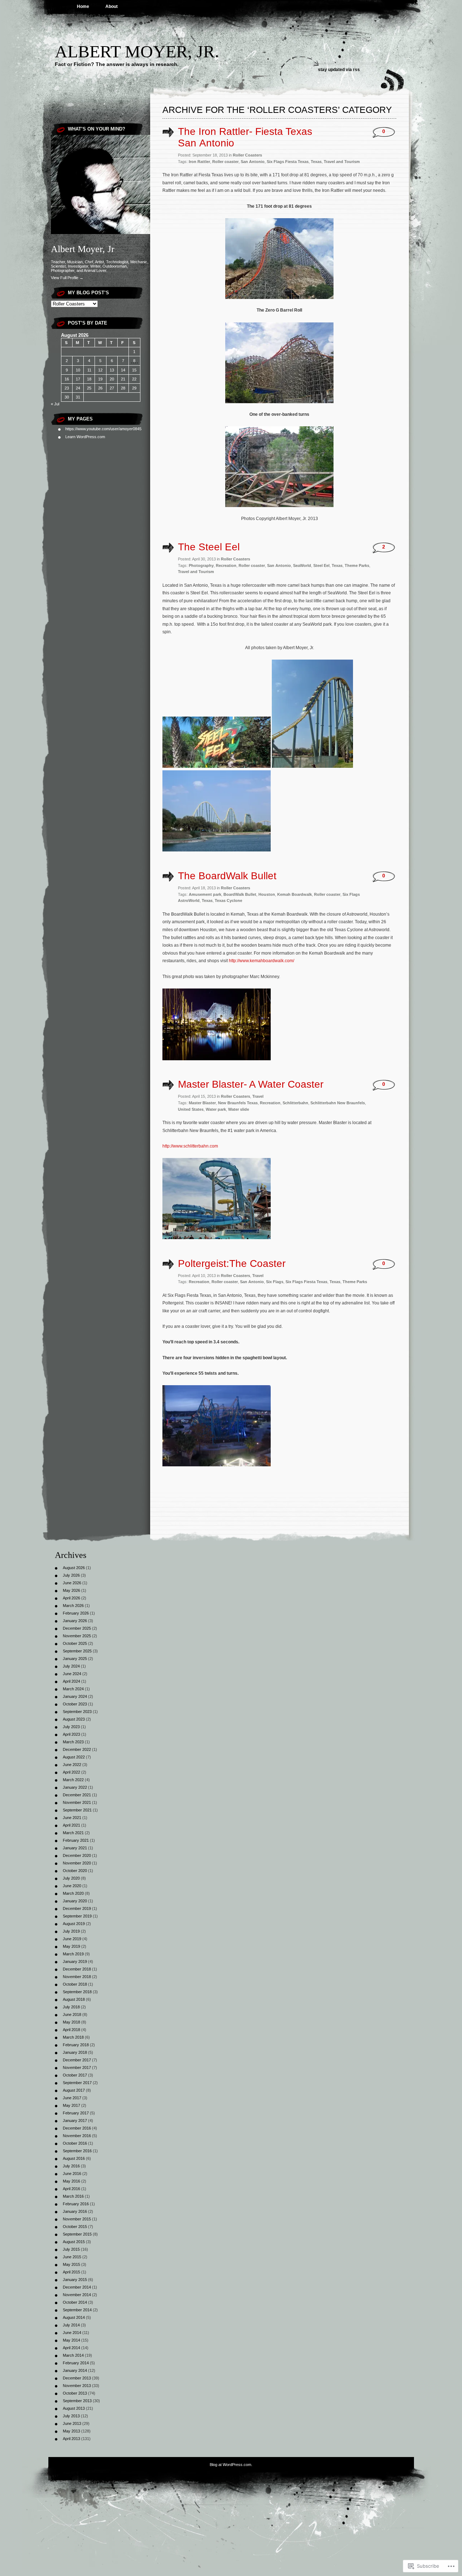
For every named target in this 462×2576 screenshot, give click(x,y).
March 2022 (73, 1780)
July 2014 (71, 2325)
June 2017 (72, 2098)
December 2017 (77, 2060)
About (112, 6)
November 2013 (77, 2386)
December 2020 (77, 1855)
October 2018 (75, 1984)
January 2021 (75, 1848)
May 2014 (71, 2340)
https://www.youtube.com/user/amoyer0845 (103, 429)
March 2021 (73, 1833)
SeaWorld (302, 565)
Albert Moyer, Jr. (137, 51)
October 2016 (75, 2143)
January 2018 (75, 2052)
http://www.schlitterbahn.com (190, 1146)
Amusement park (205, 894)
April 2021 (71, 1825)
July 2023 (71, 1727)
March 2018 (73, 2037)
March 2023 (73, 1742)
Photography (201, 565)
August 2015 (74, 2242)
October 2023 (75, 1704)
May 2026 (71, 1590)
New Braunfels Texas (238, 1103)
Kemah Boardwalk (295, 894)
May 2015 (71, 2264)
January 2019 (75, 1961)
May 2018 (71, 2022)
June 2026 (72, 1583)
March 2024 (73, 1689)
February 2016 (76, 2204)
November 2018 (77, 1977)
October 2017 (75, 2075)
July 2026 (71, 1575)
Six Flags (275, 1282)
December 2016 (77, 2128)
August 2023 (74, 1719)
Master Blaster (202, 1103)
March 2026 (73, 1606)
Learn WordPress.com (85, 437)
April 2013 (71, 2439)
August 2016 (74, 2158)
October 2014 (75, 2302)
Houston (267, 894)
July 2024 (71, 1666)
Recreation (226, 565)
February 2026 (76, 1613)
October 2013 (75, 2393)
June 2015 (72, 2257)
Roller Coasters (247, 155)
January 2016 (75, 2211)
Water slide (239, 1109)
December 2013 (77, 2378)
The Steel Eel (209, 547)
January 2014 (75, 2370)
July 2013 (71, 2416)
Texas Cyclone (228, 901)
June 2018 (72, 2014)
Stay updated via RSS (339, 70)
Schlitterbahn (295, 1103)
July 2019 (71, 1931)
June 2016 (72, 2174)
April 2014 (71, 2348)
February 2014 (76, 2363)
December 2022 (77, 1749)
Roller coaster (225, 162)
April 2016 (71, 2189)
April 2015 (71, 2272)
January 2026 (75, 1621)
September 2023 (77, 1712)
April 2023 (71, 1734)
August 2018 (74, 1999)
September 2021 (77, 1810)
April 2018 (71, 2030)
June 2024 (72, 1674)
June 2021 (72, 1818)
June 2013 (72, 2423)
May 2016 (71, 2181)
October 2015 (75, 2227)
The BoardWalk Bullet (227, 876)
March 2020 (73, 1893)
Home (83, 6)
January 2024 (75, 1696)
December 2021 (77, 1795)
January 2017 (75, 2121)
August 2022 (74, 1757)
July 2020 (71, 1878)
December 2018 (77, 1969)
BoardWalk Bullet (240, 894)
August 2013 (74, 2408)
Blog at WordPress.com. (231, 2465)
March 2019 (73, 1954)
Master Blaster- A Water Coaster (251, 1084)
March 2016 (73, 2196)
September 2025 (77, 1651)
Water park (216, 1109)
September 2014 (77, 2310)
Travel (258, 1096)
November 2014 (77, 2295)
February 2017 (76, 2113)
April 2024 (71, 1681)
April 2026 (71, 1598)
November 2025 (77, 1636)
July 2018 (71, 2007)
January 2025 (75, 1659)
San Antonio (253, 162)
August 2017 (74, 2090)
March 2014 (73, 2355)
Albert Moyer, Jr (83, 249)
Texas (316, 162)
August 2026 (74, 1568)
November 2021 (77, 1802)
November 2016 (77, 2136)
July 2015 (71, 2249)
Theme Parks (357, 565)
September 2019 (77, 1916)
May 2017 (71, 2105)
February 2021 (76, 1840)
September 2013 (77, 2401)
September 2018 (77, 1992)
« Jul (55, 404)
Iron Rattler (199, 162)
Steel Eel (321, 565)
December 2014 (77, 2287)
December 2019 (77, 1908)
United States (191, 1109)
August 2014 (74, 2317)
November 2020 (77, 1863)
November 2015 (77, 2219)
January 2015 (75, 2280)
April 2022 (71, 1772)
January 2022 (75, 1787)
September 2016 (77, 2151)
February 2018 (76, 2045)
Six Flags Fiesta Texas (288, 162)
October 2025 (75, 1643)
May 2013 (71, 2431)
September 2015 (77, 2234)
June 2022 (72, 1765)
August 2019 (74, 1924)
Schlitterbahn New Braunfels (338, 1103)
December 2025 (77, 1628)
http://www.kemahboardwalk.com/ (261, 961)
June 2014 (72, 2333)
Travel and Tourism (342, 162)
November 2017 (77, 2068)
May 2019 (71, 1946)
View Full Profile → (67, 278)
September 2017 (77, 2083)
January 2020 (75, 1901)
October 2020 (75, 1871)
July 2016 (71, 2166)
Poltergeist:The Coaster (232, 1263)
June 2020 (72, 1886)
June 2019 (72, 1939)
